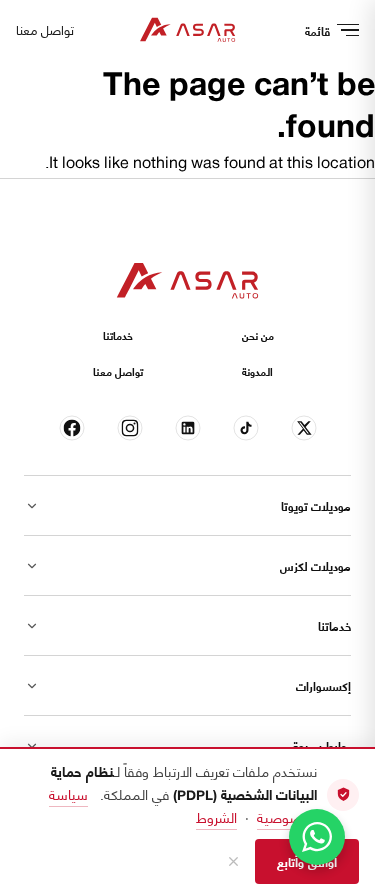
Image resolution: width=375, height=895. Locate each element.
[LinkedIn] (187, 428)
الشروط (216, 816)
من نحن (258, 335)
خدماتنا (118, 335)
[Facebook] (71, 428)
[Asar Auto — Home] (188, 30)
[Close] (233, 861)
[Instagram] (129, 428)
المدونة (257, 371)
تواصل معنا (45, 30)
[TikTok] (245, 428)
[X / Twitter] (303, 428)
